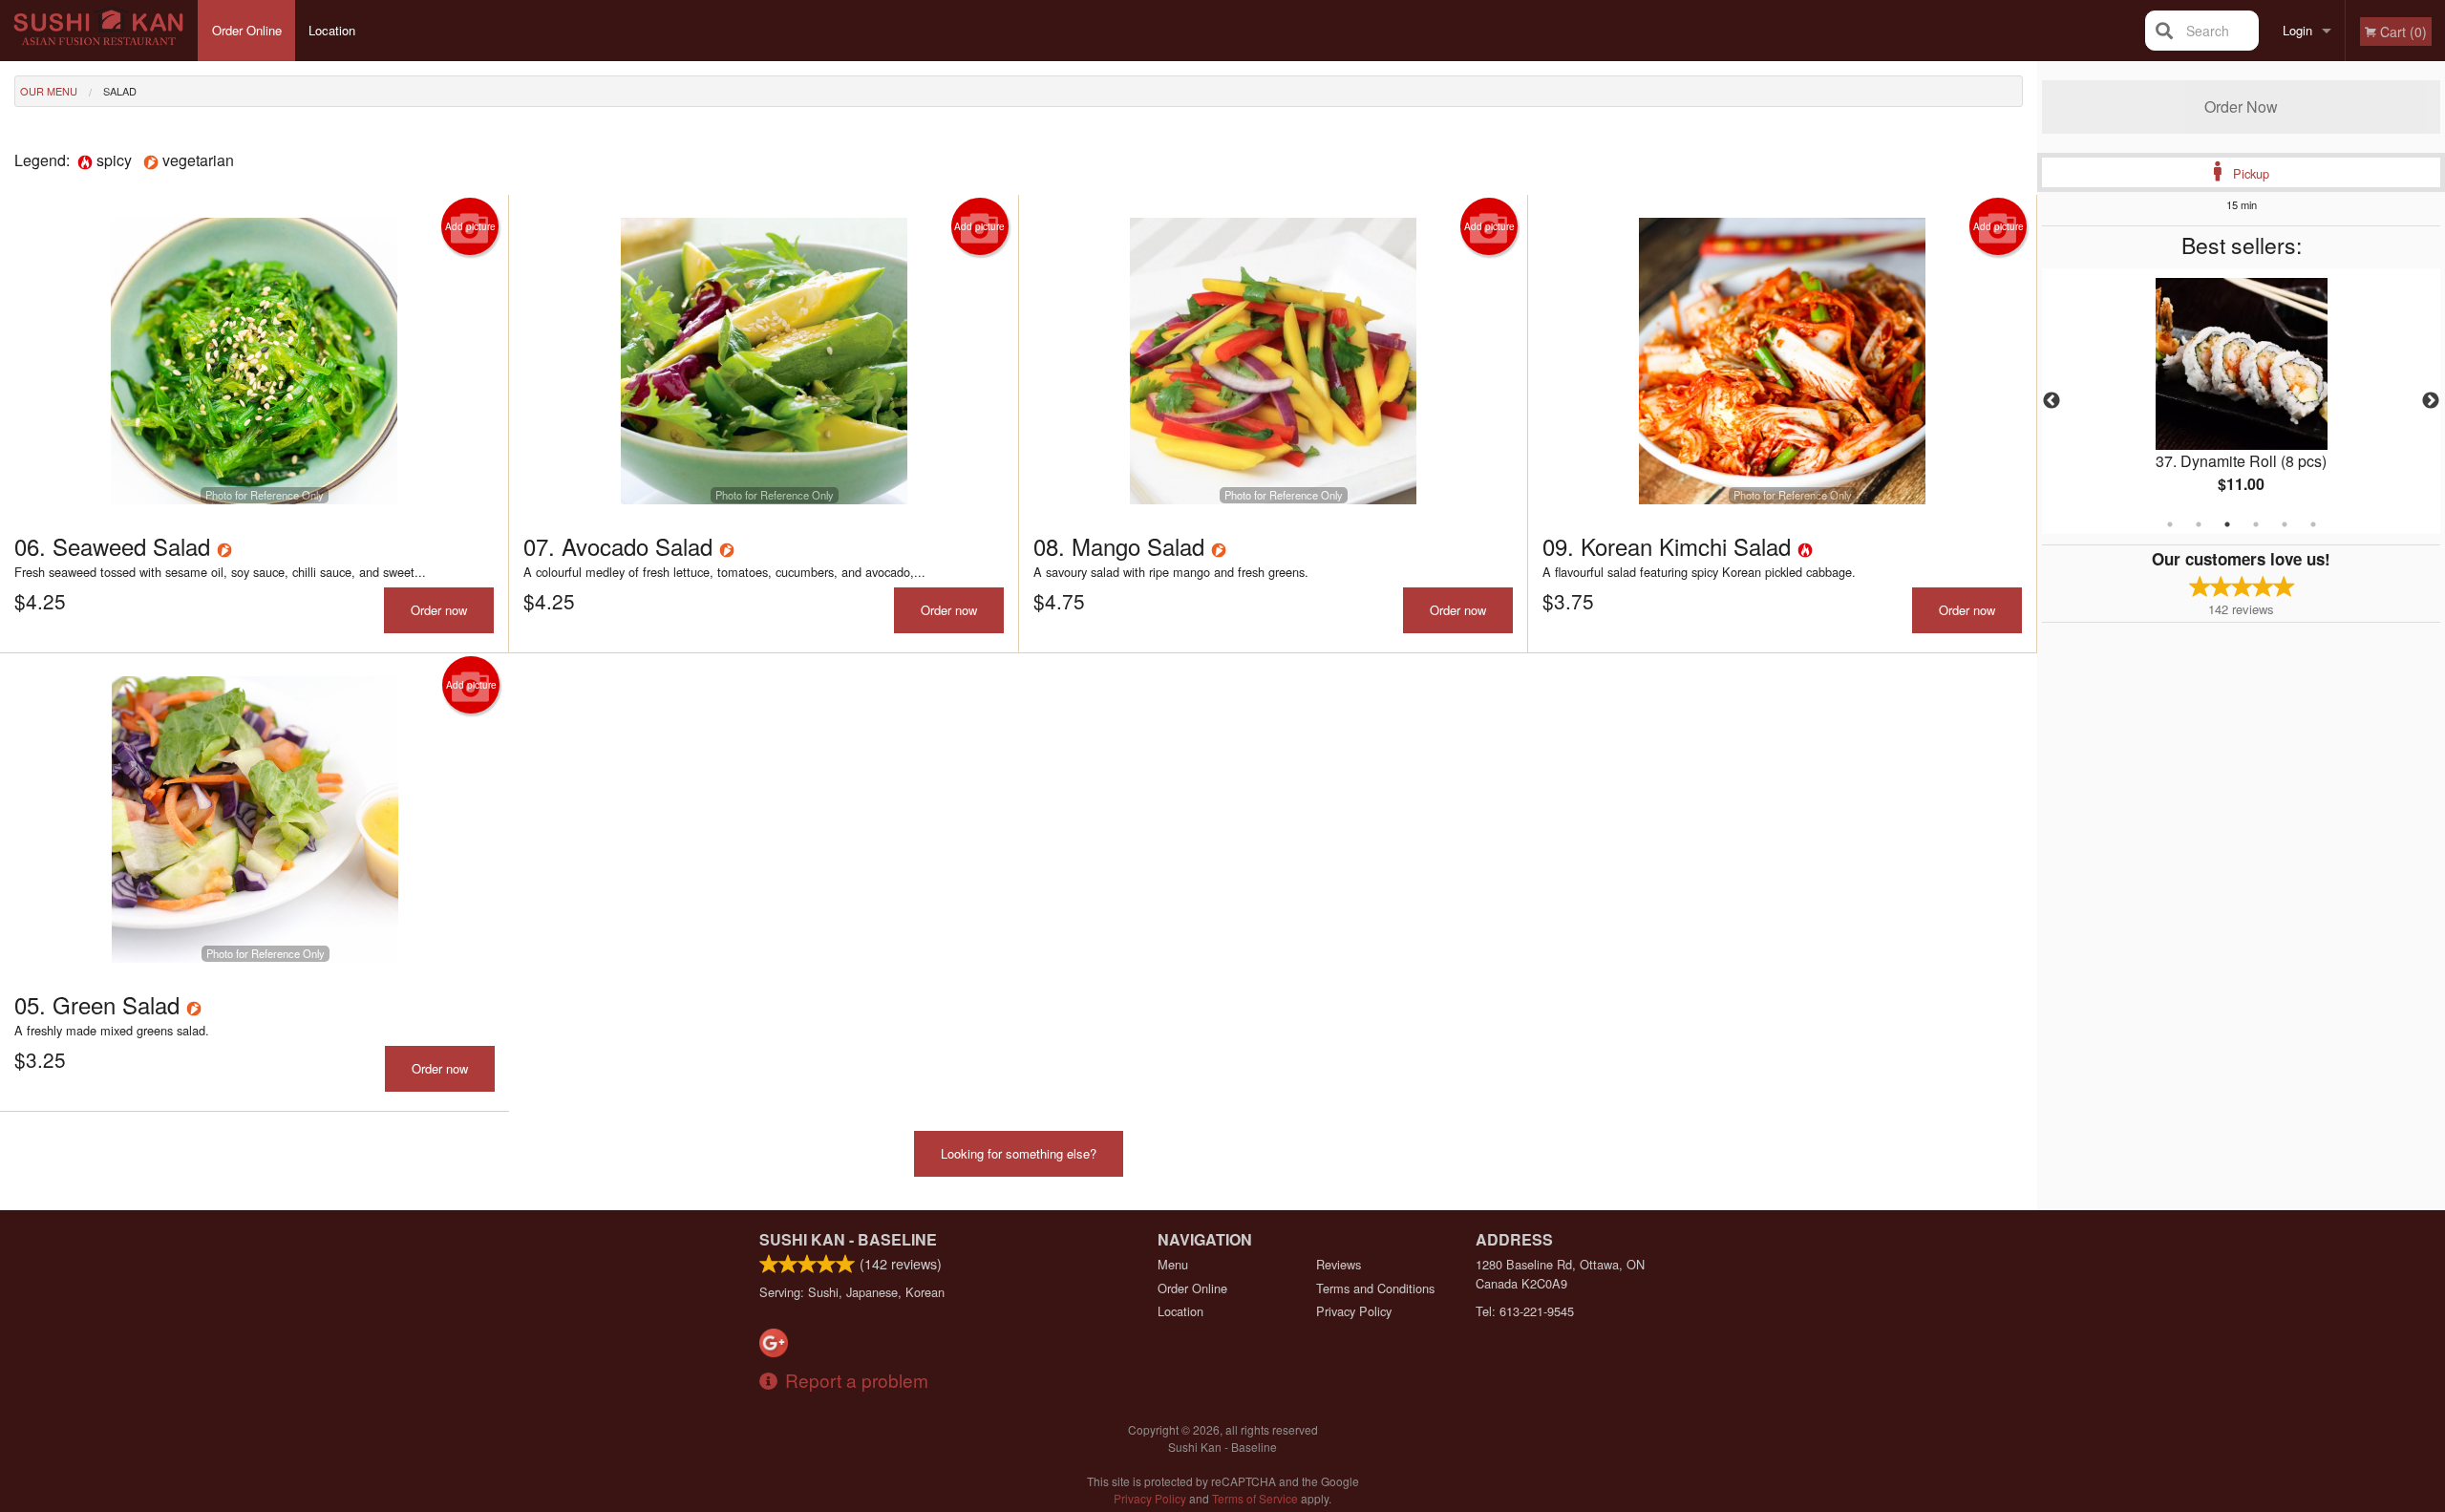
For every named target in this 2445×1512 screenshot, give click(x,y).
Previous (2052, 401)
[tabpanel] (2241, 401)
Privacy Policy (1354, 1311)
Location (332, 30)
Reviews (1339, 1264)
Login (2297, 30)
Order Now (2241, 106)
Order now (439, 610)
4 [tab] (2256, 524)
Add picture (470, 226)
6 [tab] (2313, 524)
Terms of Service (1255, 1498)
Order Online (247, 30)
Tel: (1525, 1311)
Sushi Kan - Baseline (848, 1239)
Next (2431, 401)
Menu (1173, 1264)
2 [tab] (2199, 524)
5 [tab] (2285, 524)
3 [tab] (2227, 524)
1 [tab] (2170, 524)
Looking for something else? (1019, 1153)
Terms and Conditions (1375, 1288)
